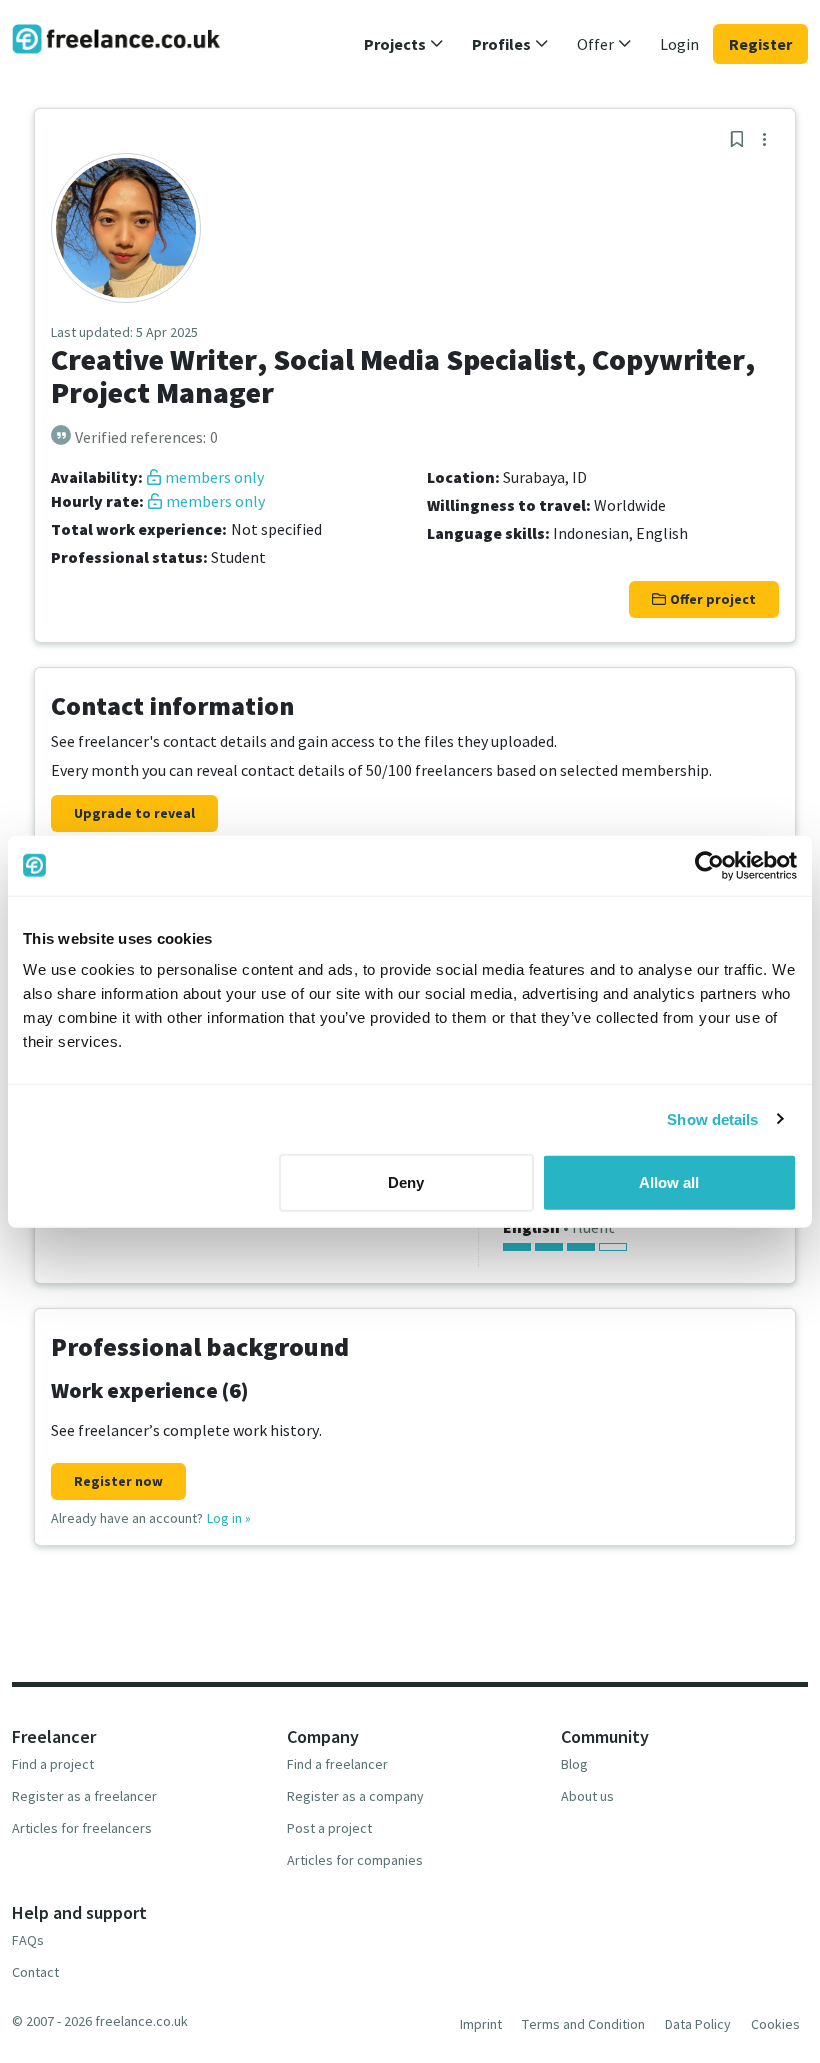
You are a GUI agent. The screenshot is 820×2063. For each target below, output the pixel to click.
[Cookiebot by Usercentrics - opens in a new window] (709, 865)
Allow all (669, 1182)
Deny (406, 1182)
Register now (118, 1481)
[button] (404, 44)
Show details (712, 1118)
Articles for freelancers (82, 1828)
